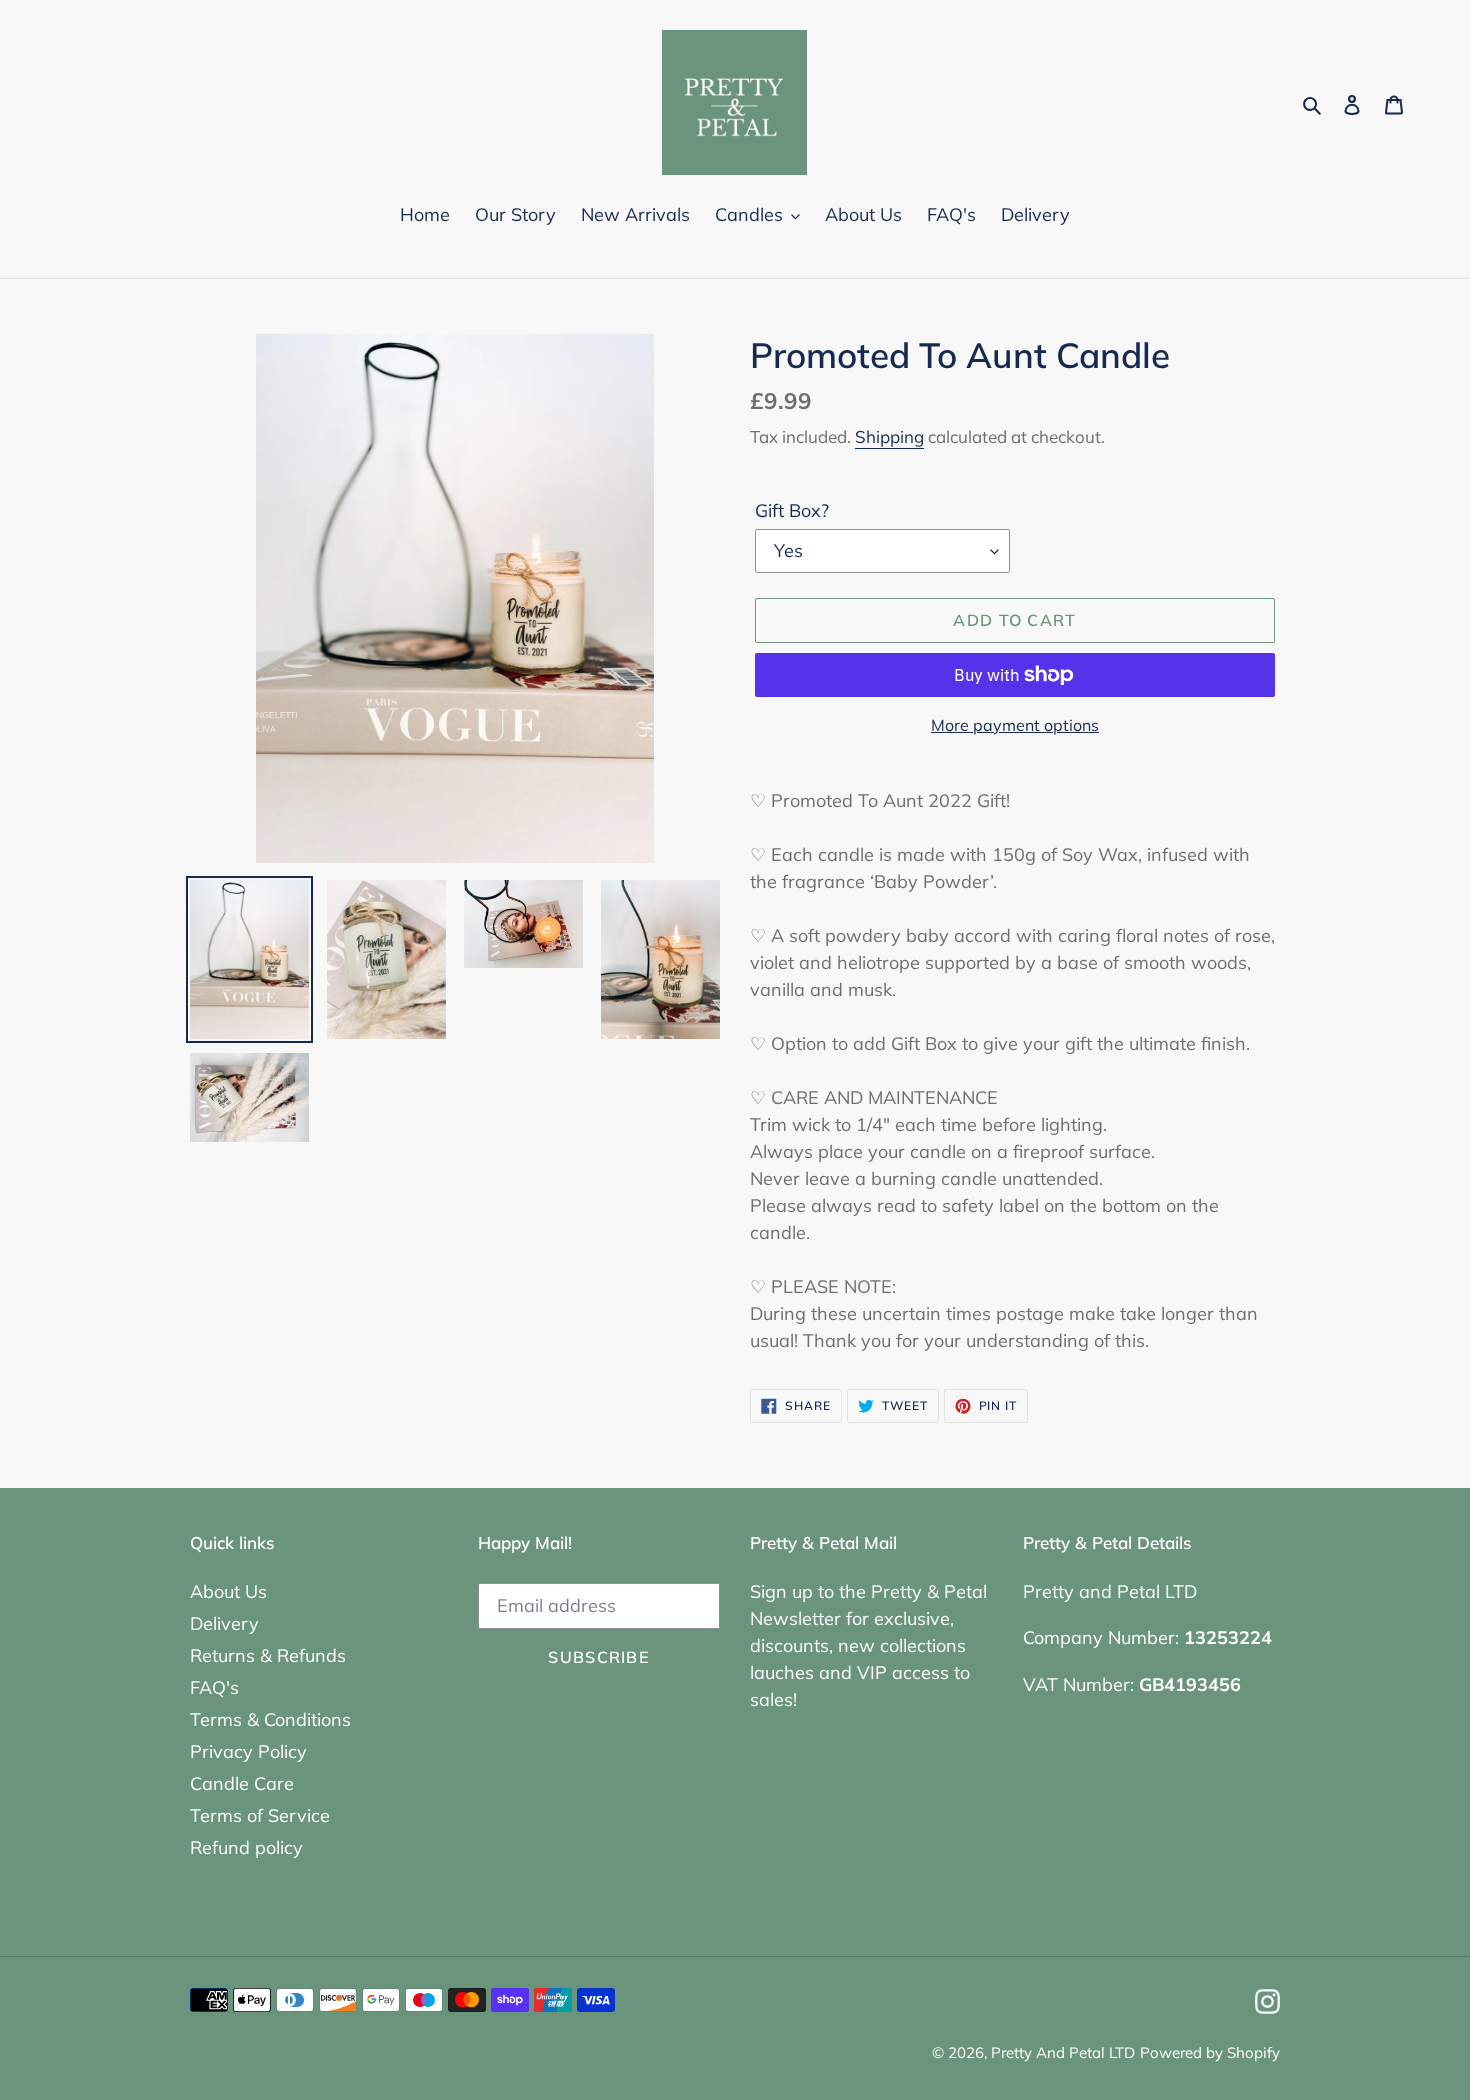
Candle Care (242, 1783)
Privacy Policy (248, 1751)
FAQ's (214, 1687)
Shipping (889, 436)
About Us (228, 1591)
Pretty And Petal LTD (1063, 2052)
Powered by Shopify (1210, 2052)
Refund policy (246, 1847)
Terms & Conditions (270, 1719)
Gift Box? (792, 510)
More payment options (1015, 725)
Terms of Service (260, 1815)
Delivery (224, 1623)
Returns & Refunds (268, 1655)
